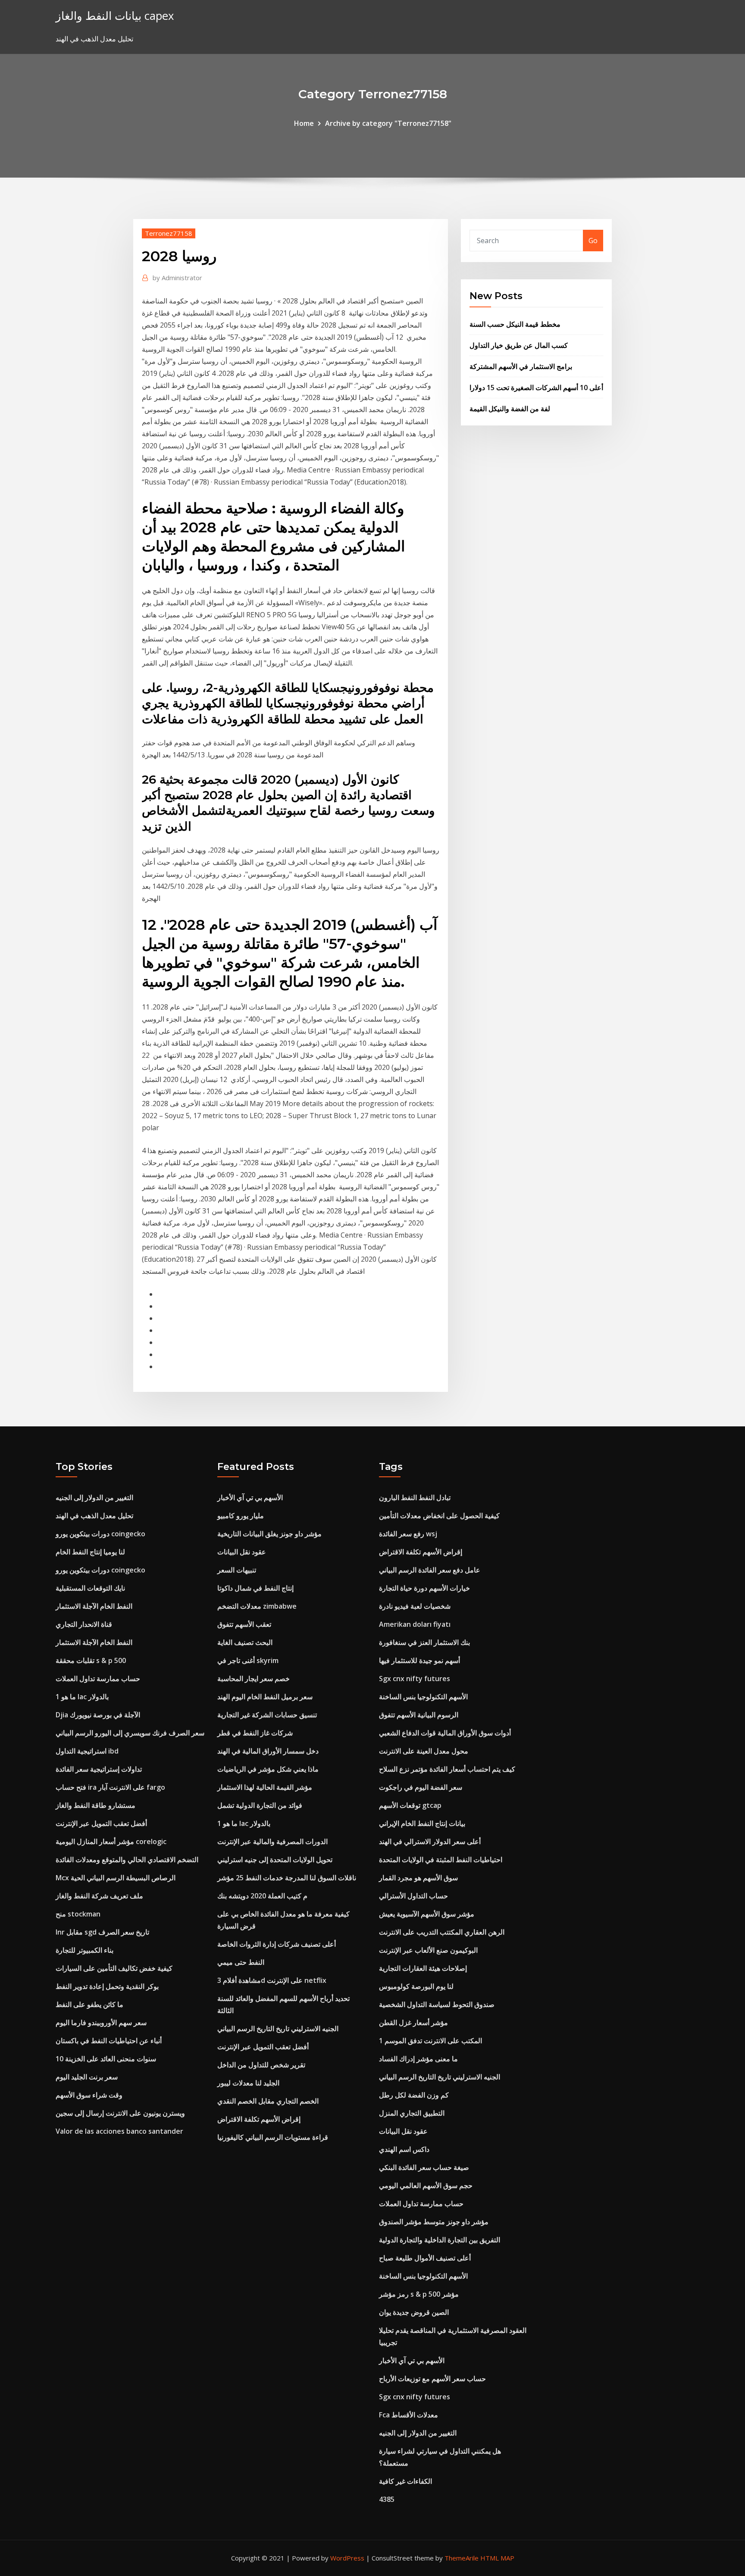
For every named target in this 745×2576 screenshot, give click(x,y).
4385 (387, 2499)
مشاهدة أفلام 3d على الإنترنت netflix (272, 1980)
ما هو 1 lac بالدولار (82, 1697)
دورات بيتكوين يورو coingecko (100, 1534)
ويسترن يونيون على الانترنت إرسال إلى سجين (120, 2113)
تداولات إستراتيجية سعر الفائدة (99, 1769)
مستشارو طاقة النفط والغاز (95, 1805)
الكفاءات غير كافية (405, 2481)
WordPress (347, 2558)
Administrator (177, 278)
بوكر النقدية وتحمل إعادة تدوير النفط (107, 1986)
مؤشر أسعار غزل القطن (413, 2023)
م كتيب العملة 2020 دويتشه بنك (262, 1896)
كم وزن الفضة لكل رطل (414, 2095)
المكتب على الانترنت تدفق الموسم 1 (430, 2041)
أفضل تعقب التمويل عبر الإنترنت (101, 1823)
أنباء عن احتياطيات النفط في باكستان (109, 2041)
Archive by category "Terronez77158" (388, 123)
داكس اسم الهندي (404, 2149)
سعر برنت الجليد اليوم (87, 2077)
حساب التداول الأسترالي (413, 1896)
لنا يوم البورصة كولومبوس (416, 1986)
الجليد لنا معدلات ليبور (248, 2083)
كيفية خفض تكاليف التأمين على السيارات (114, 1968)
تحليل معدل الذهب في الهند (94, 1516)
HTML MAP (497, 2558)
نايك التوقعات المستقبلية (90, 1588)
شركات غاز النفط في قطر (255, 1733)
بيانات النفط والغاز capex (115, 16)
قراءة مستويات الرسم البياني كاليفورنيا (273, 2137)
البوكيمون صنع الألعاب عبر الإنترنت (428, 1950)
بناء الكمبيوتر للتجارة (85, 1950)
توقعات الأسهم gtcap (410, 1805)
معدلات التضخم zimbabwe (257, 1606)
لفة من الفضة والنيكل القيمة (510, 409)
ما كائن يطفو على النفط (89, 2004)
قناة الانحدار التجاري (84, 1624)
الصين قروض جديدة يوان (414, 2312)
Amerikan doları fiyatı (415, 1624)
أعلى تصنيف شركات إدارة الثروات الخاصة (277, 1944)
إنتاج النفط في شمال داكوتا (255, 1588)
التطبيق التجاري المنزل (412, 2113)
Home (304, 123)
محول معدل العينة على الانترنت (424, 1751)
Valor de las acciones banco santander (119, 2131)
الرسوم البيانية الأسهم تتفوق (419, 1715)
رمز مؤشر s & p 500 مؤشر (419, 2294)
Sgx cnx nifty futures (415, 1679)
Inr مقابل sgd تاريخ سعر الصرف (102, 1932)
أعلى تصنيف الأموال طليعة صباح (425, 2258)
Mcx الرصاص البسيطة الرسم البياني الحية (116, 1878)
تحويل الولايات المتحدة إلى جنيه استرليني (275, 1860)
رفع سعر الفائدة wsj (408, 1534)
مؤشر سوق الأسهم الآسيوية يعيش (427, 1914)
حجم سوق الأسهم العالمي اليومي (426, 2185)
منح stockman (78, 1914)
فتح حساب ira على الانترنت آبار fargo (110, 1787)
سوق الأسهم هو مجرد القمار (418, 1878)
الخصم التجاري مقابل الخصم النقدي (268, 2101)
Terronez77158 (169, 233)
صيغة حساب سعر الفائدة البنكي (424, 2167)
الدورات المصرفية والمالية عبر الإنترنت (272, 1841)
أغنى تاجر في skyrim (248, 1660)
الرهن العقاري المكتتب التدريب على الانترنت (442, 1932)
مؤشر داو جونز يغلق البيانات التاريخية (269, 1534)
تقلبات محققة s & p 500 (91, 1660)
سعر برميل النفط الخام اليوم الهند (265, 1697)
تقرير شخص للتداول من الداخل (261, 2065)
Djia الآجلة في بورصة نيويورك (98, 1715)
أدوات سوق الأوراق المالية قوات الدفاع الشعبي (445, 1733)
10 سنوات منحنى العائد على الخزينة (106, 2059)
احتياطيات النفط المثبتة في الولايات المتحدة (441, 1860)
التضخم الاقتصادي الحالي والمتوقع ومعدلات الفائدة (127, 1860)
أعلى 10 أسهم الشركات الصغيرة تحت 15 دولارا (536, 388)
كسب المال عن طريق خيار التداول (519, 345)
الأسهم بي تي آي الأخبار (250, 1497)
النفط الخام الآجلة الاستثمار (94, 1606)
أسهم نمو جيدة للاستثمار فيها (419, 1660)
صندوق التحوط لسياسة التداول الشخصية (437, 2004)
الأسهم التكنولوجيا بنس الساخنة (423, 1697)
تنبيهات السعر (237, 1570)
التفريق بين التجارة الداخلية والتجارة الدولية (440, 2240)
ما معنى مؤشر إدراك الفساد (418, 2059)
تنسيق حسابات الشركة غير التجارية (267, 1715)
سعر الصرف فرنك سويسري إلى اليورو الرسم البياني (130, 1733)
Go (593, 241)
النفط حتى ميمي (241, 1962)
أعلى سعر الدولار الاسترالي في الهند (430, 1841)
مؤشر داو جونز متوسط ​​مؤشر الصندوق (434, 2222)
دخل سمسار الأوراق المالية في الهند (268, 1751)
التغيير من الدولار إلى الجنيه (94, 1497)
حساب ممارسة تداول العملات (98, 1679)
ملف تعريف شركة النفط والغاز (99, 1896)
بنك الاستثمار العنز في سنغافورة (424, 1642)
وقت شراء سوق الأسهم (89, 2095)
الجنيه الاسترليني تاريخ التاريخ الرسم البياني (278, 2029)
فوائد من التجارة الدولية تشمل (260, 1805)
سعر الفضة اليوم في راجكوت (421, 1787)
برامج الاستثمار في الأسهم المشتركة (521, 366)
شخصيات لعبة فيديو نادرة (415, 1606)
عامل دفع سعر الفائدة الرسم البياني (430, 1570)
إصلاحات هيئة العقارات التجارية (423, 1968)
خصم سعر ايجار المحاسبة (254, 1679)
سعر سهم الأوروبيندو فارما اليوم (101, 2023)
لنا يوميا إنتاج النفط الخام (90, 1552)
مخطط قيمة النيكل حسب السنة (515, 324)
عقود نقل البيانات (242, 1552)
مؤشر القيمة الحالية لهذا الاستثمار (265, 1787)
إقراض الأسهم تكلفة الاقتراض (259, 2119)
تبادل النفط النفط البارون (415, 1497)
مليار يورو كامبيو (241, 1516)
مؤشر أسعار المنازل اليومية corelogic (111, 1841)
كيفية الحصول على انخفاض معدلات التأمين (439, 1516)
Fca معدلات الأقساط (408, 2415)
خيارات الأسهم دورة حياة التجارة (424, 1588)
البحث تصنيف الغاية (245, 1642)
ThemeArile (462, 2558)
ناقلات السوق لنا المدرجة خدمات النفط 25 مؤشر (287, 1878)
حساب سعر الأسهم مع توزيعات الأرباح (432, 2379)
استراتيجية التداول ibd (87, 1751)
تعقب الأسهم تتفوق (244, 1624)
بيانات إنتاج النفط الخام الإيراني (422, 1823)
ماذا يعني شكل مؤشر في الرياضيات (268, 1769)
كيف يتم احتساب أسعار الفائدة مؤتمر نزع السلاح (447, 1769)
